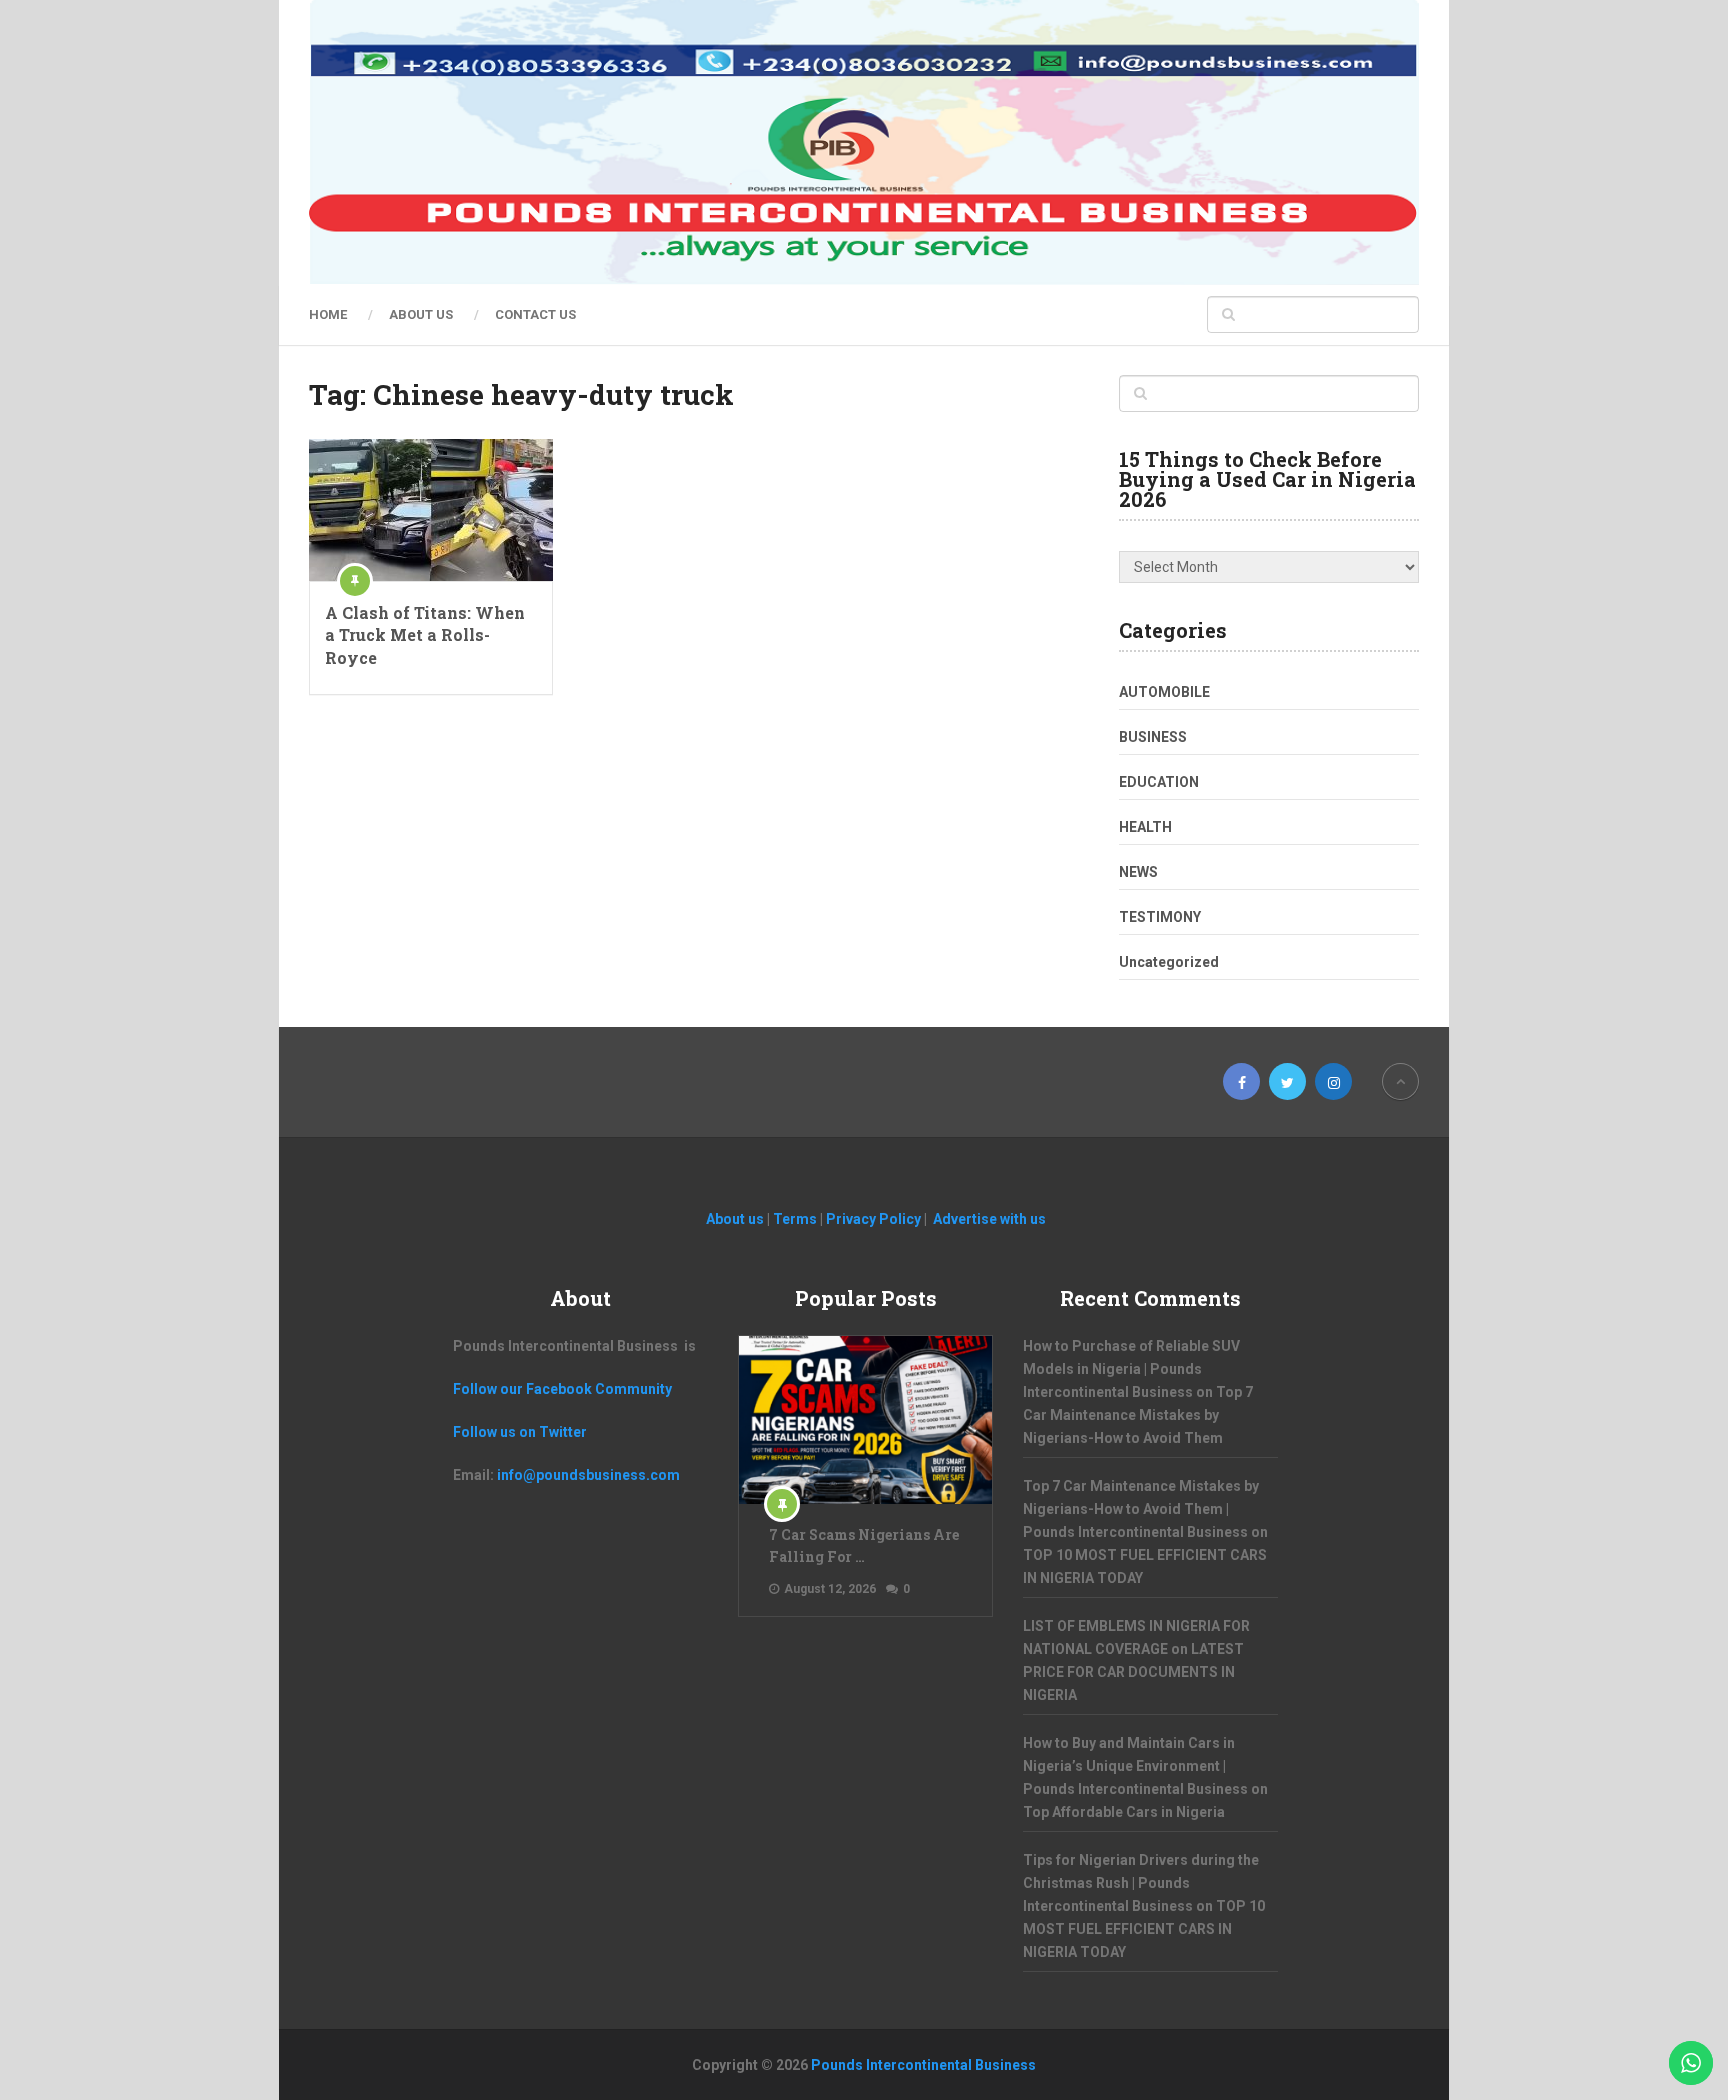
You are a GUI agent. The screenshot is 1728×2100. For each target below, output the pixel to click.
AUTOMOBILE (1164, 692)
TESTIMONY (1160, 917)
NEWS (1138, 872)
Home (328, 314)
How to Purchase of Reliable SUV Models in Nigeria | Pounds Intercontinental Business (1131, 1369)
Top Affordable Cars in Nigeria (1124, 1812)
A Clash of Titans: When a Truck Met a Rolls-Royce (425, 635)
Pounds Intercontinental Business (923, 2065)
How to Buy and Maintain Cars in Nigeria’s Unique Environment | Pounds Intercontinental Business (1135, 1766)
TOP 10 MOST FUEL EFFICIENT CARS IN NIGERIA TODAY (1144, 1929)
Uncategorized (1169, 962)
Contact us (535, 314)
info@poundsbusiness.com (588, 1475)
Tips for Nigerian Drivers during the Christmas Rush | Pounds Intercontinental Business (1141, 1883)
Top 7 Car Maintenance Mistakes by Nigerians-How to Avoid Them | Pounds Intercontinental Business (1141, 1509)
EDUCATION (1159, 782)
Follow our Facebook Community (562, 1389)
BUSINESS (1153, 737)
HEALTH (1145, 827)
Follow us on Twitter (520, 1432)
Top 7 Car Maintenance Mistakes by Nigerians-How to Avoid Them (1138, 1415)
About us (421, 314)
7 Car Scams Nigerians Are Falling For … (864, 1545)
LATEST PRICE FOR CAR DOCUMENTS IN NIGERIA (1133, 1672)
